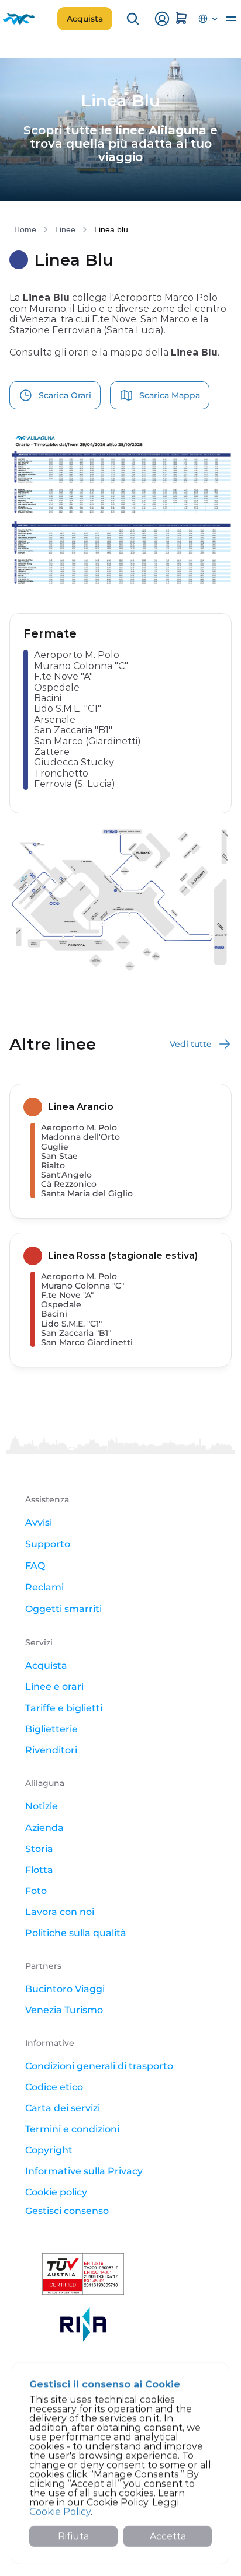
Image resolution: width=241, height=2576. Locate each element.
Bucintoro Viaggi (65, 1989)
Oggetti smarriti (63, 1609)
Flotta (39, 1870)
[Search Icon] (133, 19)
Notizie (42, 1806)
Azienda (44, 1828)
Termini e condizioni (72, 2129)
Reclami (44, 1587)
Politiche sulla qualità (76, 1933)
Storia (39, 1849)
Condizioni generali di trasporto (99, 2066)
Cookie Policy (60, 2511)
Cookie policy (56, 2192)
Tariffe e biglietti (64, 1708)
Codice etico (54, 2087)
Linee (65, 229)
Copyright (49, 2150)
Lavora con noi (60, 1912)
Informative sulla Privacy (84, 2171)
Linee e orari (54, 1686)
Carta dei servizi (63, 2108)
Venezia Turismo (64, 2010)
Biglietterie (51, 1729)
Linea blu (111, 229)
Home (25, 229)
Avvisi (39, 1522)
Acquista (46, 1665)
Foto (36, 1891)
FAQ (35, 1566)
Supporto (48, 1544)
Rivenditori (51, 1750)
